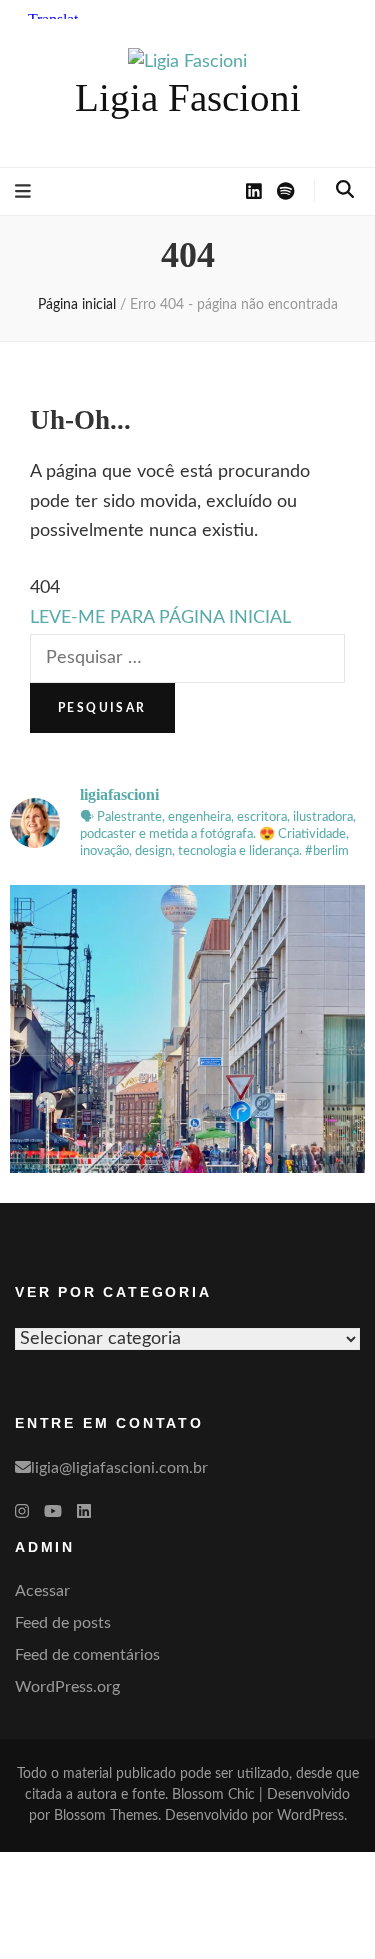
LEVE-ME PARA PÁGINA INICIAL (160, 618)
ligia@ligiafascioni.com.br (119, 1468)
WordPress (310, 1816)
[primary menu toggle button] (23, 192)
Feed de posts (63, 1623)
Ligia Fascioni (188, 97)
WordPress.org (67, 1687)
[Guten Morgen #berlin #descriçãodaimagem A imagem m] (187, 1062)
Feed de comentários (87, 1655)
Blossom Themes (106, 1816)
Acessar (42, 1591)
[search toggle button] (345, 190)
